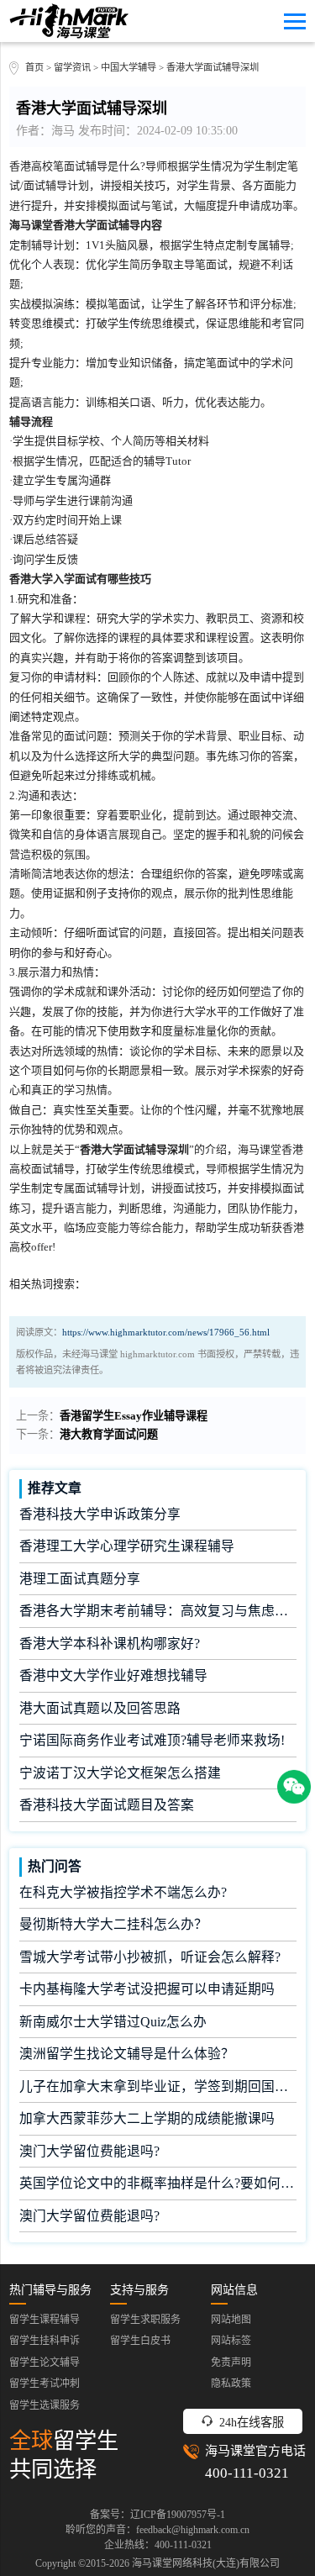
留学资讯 (72, 67)
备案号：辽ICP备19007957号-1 (157, 2515)
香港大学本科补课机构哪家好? (110, 1644)
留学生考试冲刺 (45, 2384)
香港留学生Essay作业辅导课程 (134, 1416)
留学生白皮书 (140, 2341)
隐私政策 (231, 2384)
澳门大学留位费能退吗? (89, 2151)
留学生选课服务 (45, 2405)
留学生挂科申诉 (45, 2341)
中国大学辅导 (129, 67)
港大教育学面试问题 (109, 1434)
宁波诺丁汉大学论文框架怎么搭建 (120, 1773)
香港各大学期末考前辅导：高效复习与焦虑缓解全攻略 (158, 1611)
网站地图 (231, 2320)
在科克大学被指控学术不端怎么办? (123, 1892)
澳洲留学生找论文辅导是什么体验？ (127, 2054)
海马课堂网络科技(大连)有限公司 (206, 2563)
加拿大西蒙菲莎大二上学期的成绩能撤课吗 (147, 2118)
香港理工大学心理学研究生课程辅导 (127, 1546)
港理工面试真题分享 (80, 1579)
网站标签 (231, 2341)
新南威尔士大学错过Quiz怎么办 (113, 2022)
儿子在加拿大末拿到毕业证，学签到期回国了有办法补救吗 (158, 2086)
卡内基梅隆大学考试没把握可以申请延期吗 (147, 1989)
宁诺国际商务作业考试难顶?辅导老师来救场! (152, 1740)
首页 (34, 67)
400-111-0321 (247, 2473)
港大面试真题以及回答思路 (100, 1708)
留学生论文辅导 (45, 2363)
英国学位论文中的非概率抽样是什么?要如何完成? (158, 2183)
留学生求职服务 (145, 2320)
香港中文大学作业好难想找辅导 (113, 1675)
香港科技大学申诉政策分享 (100, 1514)
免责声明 (231, 2363)
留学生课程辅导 (45, 2320)
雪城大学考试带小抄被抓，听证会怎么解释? (150, 1957)
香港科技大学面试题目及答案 (107, 1805)
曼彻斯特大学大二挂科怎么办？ (113, 1924)
